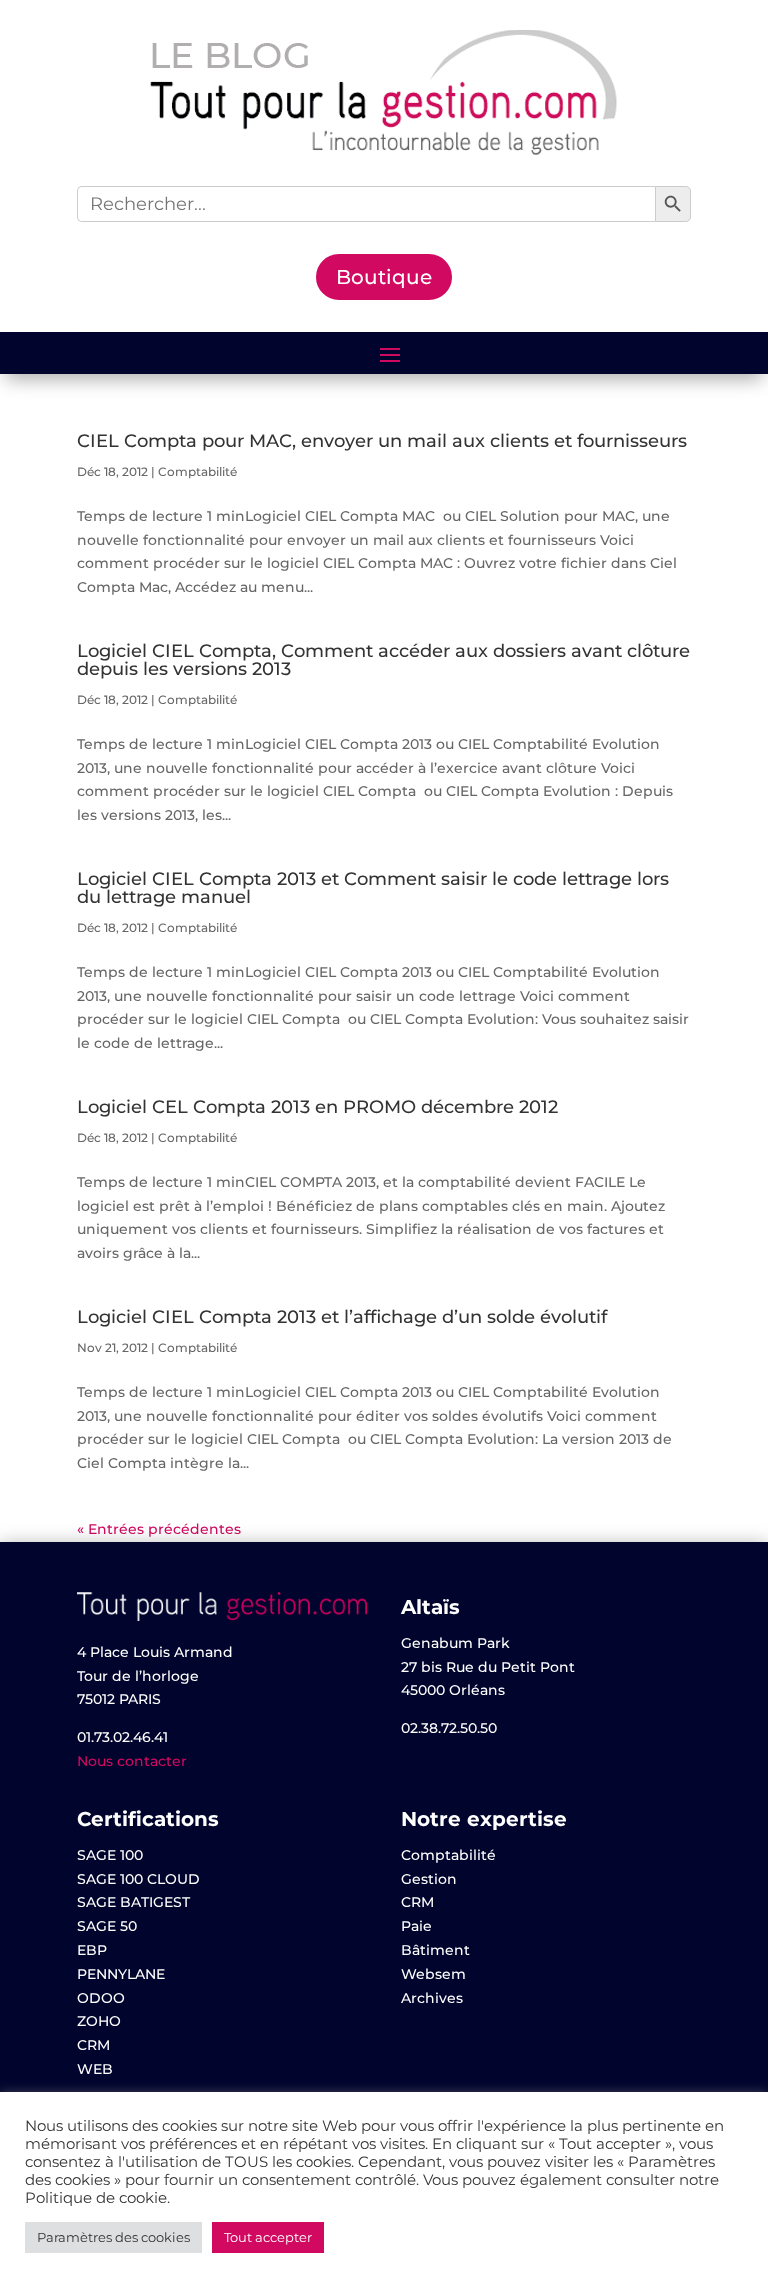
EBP (92, 1950)
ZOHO (99, 2021)
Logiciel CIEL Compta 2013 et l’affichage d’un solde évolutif (342, 1317)
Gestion (429, 1879)
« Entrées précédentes (159, 1529)
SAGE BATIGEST (133, 1902)
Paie (416, 1926)
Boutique (384, 277)
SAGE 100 (110, 1855)
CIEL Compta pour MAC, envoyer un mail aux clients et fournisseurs (382, 441)
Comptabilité (197, 471)
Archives (432, 1998)
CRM (93, 2045)
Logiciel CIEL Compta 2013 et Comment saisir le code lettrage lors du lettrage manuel (373, 888)
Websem (433, 1974)
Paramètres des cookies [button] (113, 2237)
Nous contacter (132, 1761)
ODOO (101, 1998)
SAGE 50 (107, 1926)
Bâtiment (435, 1950)
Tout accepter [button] (268, 2237)
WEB (95, 2069)
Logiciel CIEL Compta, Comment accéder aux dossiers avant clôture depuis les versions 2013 (383, 660)
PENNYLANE (121, 1974)
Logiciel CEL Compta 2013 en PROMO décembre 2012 (317, 1107)
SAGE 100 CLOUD (138, 1879)
